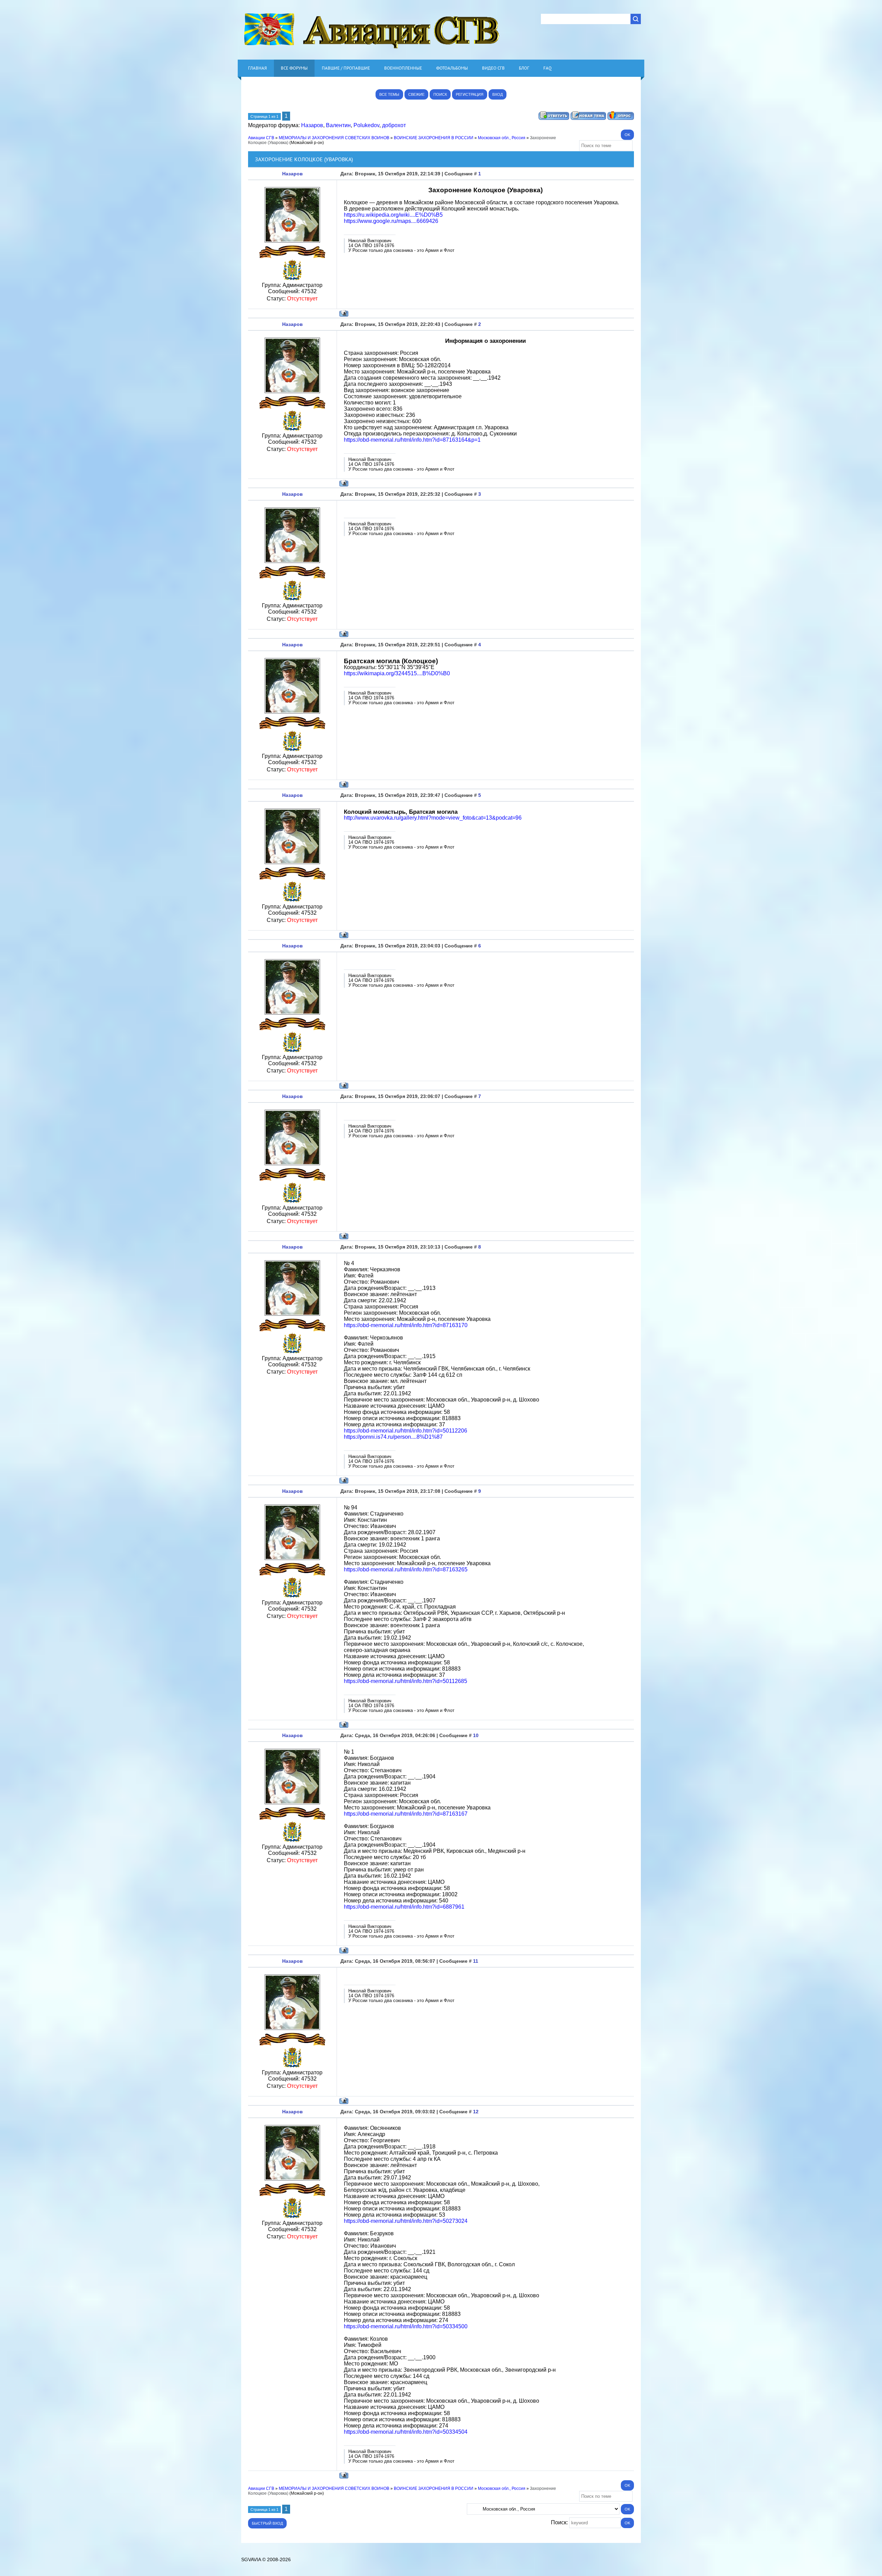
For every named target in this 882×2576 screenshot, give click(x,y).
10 (476, 1735)
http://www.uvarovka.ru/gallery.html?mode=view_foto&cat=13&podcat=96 (433, 818)
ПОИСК (440, 94)
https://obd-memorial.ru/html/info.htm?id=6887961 (404, 1907)
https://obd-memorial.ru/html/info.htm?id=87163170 (406, 1325)
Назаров (312, 125)
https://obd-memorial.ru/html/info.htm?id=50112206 (406, 1431)
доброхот (394, 125)
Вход (498, 94)
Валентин (338, 125)
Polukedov (366, 125)
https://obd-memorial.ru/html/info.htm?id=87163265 (406, 1569)
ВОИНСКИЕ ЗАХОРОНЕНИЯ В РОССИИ (434, 138)
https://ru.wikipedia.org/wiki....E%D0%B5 (393, 215)
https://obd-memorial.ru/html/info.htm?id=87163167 (406, 1814)
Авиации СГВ (261, 138)
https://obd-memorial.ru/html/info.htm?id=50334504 (406, 2432)
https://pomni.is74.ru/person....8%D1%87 (393, 1437)
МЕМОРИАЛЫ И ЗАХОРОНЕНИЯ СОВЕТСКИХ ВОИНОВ (334, 138)
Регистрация (470, 94)
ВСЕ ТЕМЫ (389, 94)
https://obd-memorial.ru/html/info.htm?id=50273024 (406, 2221)
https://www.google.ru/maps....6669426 (391, 221)
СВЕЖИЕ (416, 94)
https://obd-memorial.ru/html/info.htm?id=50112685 (406, 1681)
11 (476, 1961)
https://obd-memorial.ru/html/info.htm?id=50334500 (406, 2326)
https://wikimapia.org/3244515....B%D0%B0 (397, 673)
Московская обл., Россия (502, 138)
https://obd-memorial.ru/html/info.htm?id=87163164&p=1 (412, 440)
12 (476, 2112)
